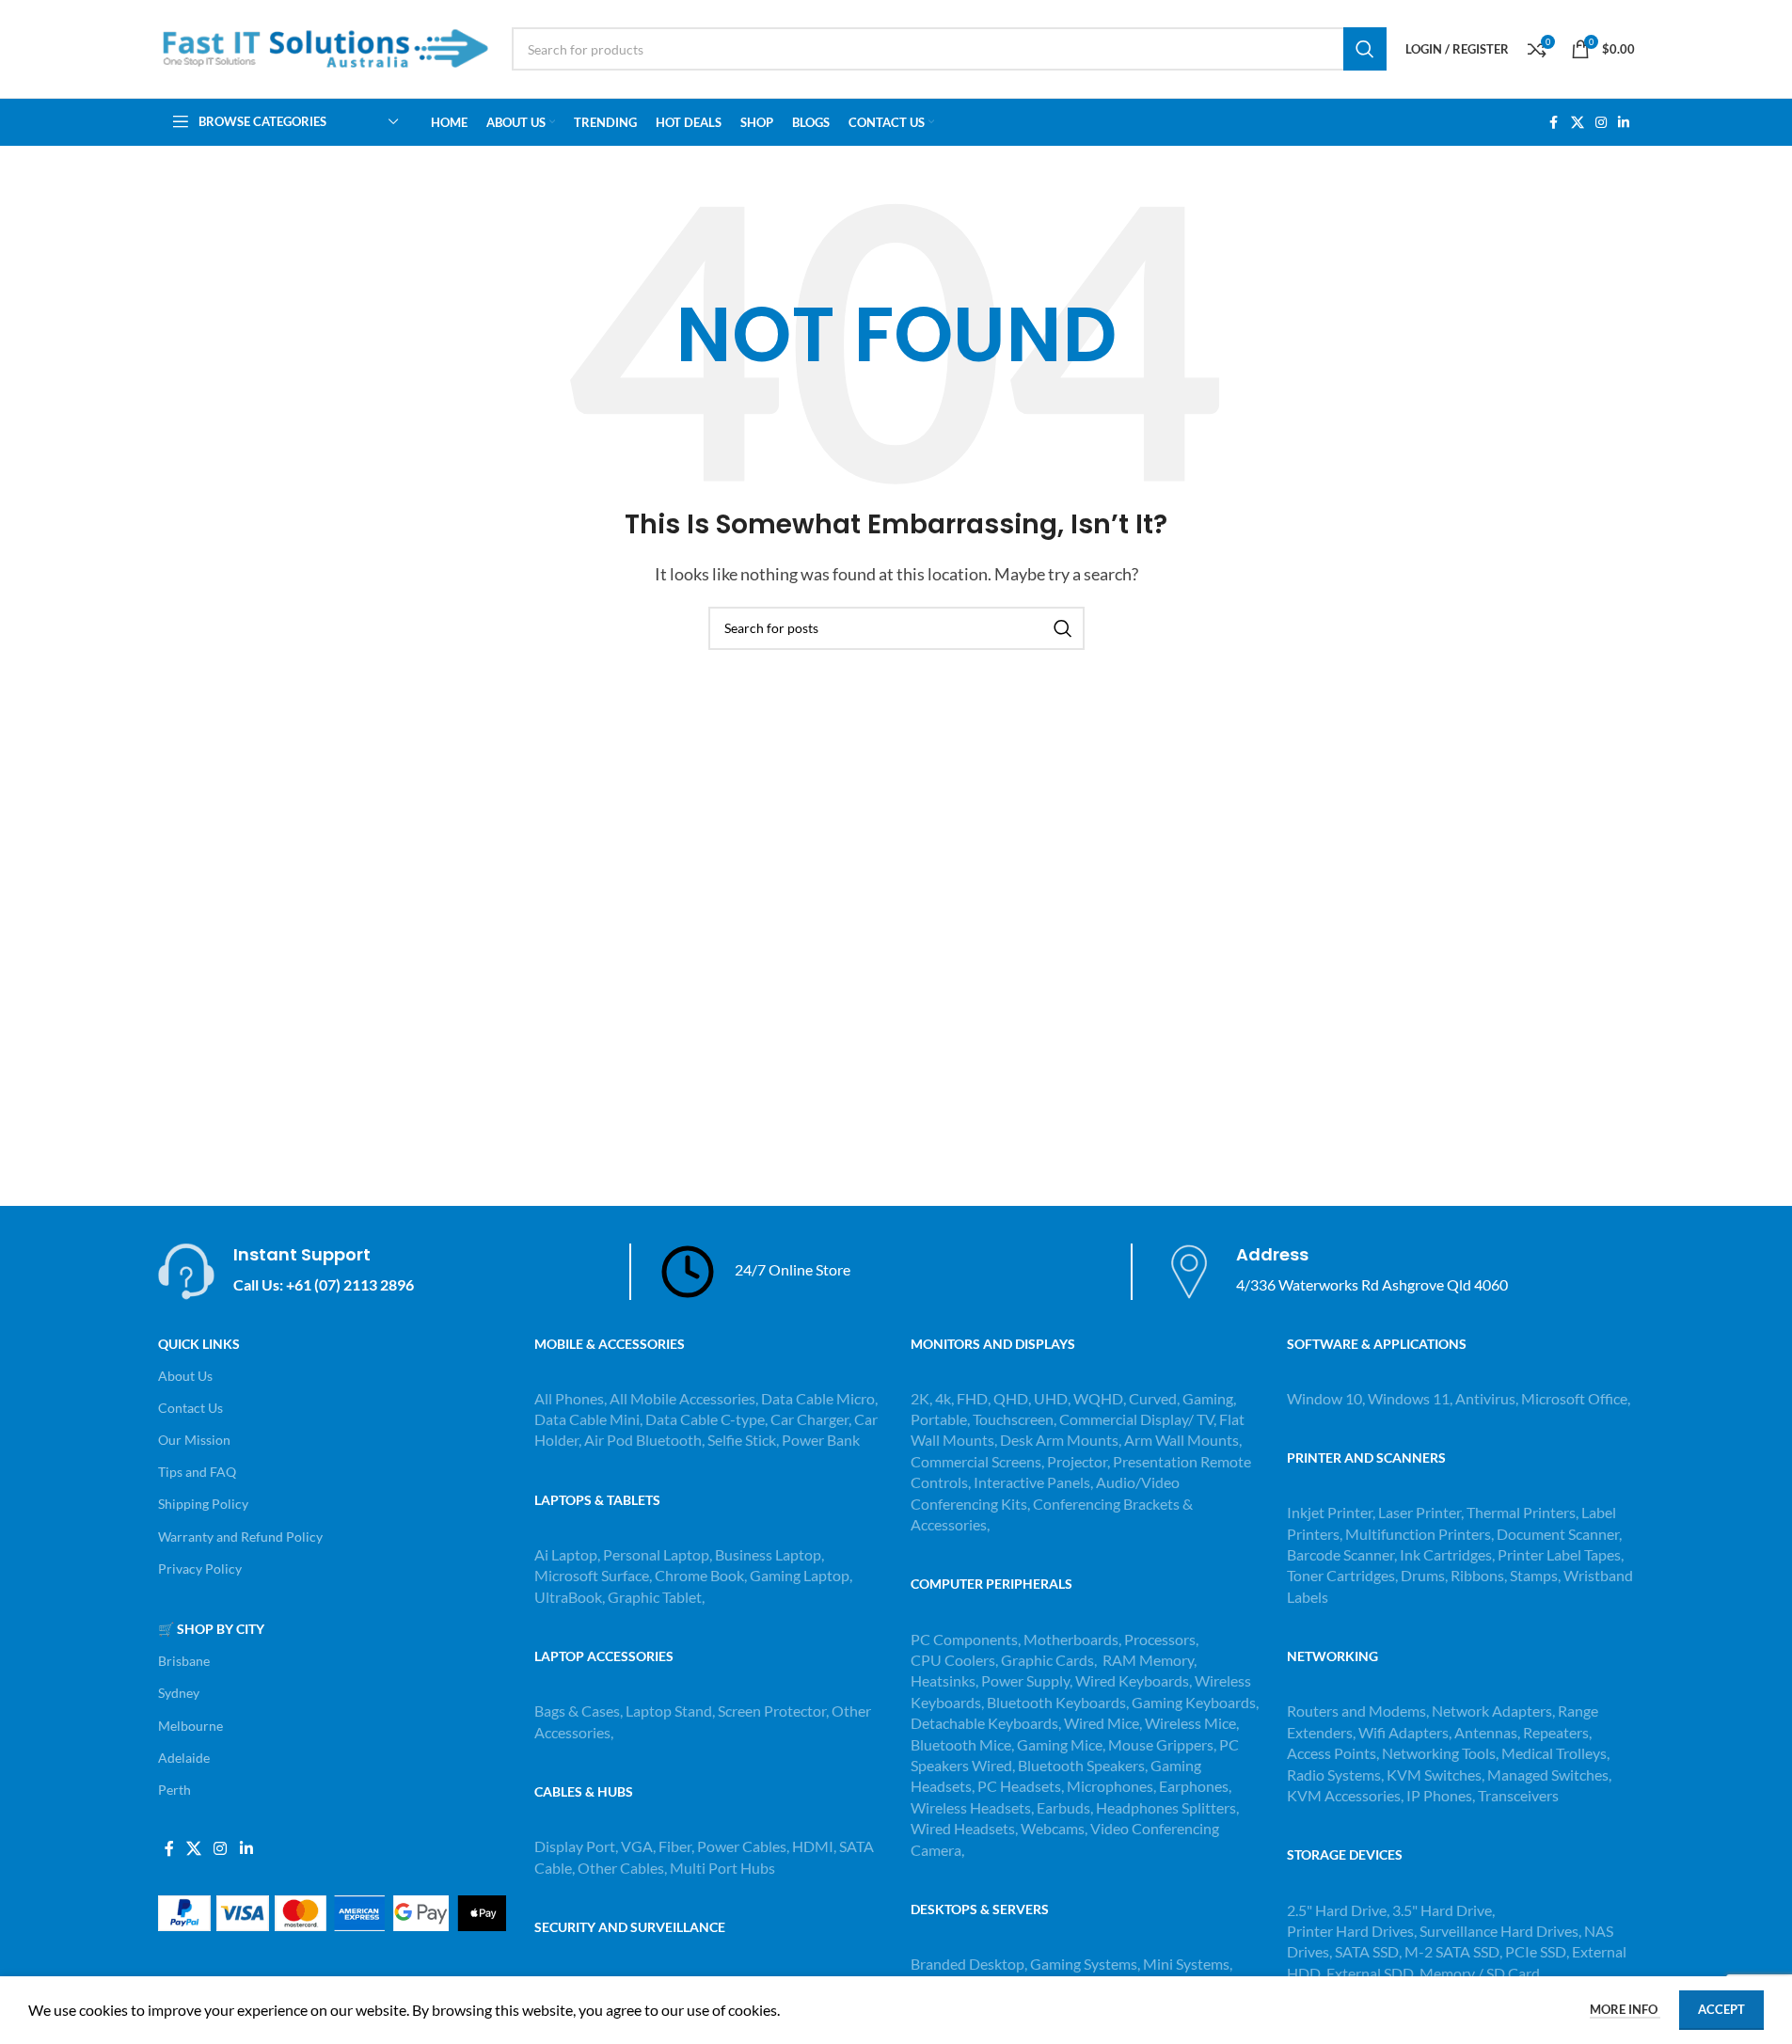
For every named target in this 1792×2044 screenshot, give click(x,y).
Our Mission (194, 1440)
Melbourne (190, 1726)
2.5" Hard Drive (1337, 1910)
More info (1625, 2009)
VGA (637, 1846)
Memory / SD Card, (1481, 1973)
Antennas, (1489, 1732)
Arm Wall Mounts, (1183, 1440)
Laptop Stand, (672, 1711)
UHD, (1052, 1398)
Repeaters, (1557, 1732)
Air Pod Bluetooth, (644, 1440)
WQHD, (1100, 1398)
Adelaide (184, 1758)
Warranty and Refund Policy (240, 1537)
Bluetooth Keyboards (1056, 1702)
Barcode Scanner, (1343, 1554)
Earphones (1194, 1786)
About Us (185, 1376)
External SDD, (1373, 1973)
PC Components (964, 1639)
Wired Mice (1102, 1723)
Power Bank (821, 1440)
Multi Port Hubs (722, 1868)
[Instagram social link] (1601, 123)
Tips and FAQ (197, 1472)
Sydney (179, 1693)
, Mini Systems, (1185, 1964)
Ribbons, (1480, 1575)
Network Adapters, (1495, 1711)
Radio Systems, (1335, 1775)
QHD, (1012, 1398)
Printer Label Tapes (1561, 1554)
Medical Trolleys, (1555, 1753)
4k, (944, 1398)
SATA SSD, (1370, 1951)
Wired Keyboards (1132, 1680)
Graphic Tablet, (656, 1597)
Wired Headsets (963, 1828)
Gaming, (1209, 1398)
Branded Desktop (967, 1964)
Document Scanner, (1559, 1534)
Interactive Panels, (1033, 1482)
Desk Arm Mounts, (1061, 1440)
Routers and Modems (1356, 1711)
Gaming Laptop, (801, 1575)
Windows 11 (1409, 1398)
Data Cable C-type (705, 1419)
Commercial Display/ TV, (1138, 1419)
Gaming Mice (1060, 1744)
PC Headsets (1019, 1786)
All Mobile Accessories (682, 1398)
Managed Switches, (1549, 1775)
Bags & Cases (577, 1711)
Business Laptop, (769, 1554)
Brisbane (184, 1661)
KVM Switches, (1435, 1775)
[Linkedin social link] (1624, 123)
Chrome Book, (701, 1575)
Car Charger (809, 1419)
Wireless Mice (1190, 1723)
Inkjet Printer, (1332, 1512)
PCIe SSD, (1538, 1951)
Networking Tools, (1442, 1753)
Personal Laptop (656, 1554)
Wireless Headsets (971, 1807)
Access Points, (1334, 1753)
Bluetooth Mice (961, 1744)
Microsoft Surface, (593, 1575)
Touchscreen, (1015, 1419)
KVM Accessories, (1345, 1795)
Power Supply (1025, 1680)
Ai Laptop (566, 1554)
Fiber (675, 1846)
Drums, (1426, 1575)
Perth (174, 1790)
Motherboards (1071, 1639)
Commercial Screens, (977, 1461)
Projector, (1078, 1461)
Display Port (575, 1846)
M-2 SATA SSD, (1455, 1951)
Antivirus (1485, 1398)
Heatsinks (943, 1680)
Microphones (1110, 1786)
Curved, (1154, 1398)
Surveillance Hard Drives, (1502, 1931)
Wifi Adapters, (1406, 1732)
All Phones (569, 1398)
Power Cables (742, 1846)
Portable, (940, 1419)
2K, (921, 1398)
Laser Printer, (1422, 1512)
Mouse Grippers (1161, 1744)
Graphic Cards (1047, 1660)
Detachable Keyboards (984, 1723)
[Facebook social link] (1554, 123)
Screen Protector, (775, 1711)
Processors (1160, 1639)
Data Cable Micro (818, 1398)
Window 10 (1324, 1398)
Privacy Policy (200, 1569)
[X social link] (1578, 123)
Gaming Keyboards (1194, 1702)
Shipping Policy (203, 1504)
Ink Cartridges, (1449, 1554)
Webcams (1053, 1828)
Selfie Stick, (743, 1440)
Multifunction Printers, (1421, 1534)
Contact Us (190, 1408)
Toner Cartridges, (1344, 1575)
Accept (1721, 2009)
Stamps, (1537, 1575)
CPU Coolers (953, 1660)
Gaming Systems (1084, 1964)
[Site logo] (325, 47)
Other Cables (621, 1868)
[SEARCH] (1365, 49)
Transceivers (1518, 1795)
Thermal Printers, (1524, 1512)
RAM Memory (1148, 1660)
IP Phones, (1441, 1795)
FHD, (974, 1398)
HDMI (813, 1846)
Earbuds (1063, 1807)
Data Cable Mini (587, 1419)
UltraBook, (570, 1597)
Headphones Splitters (1166, 1807)
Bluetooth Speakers (1081, 1765)
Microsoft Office (1574, 1398)
